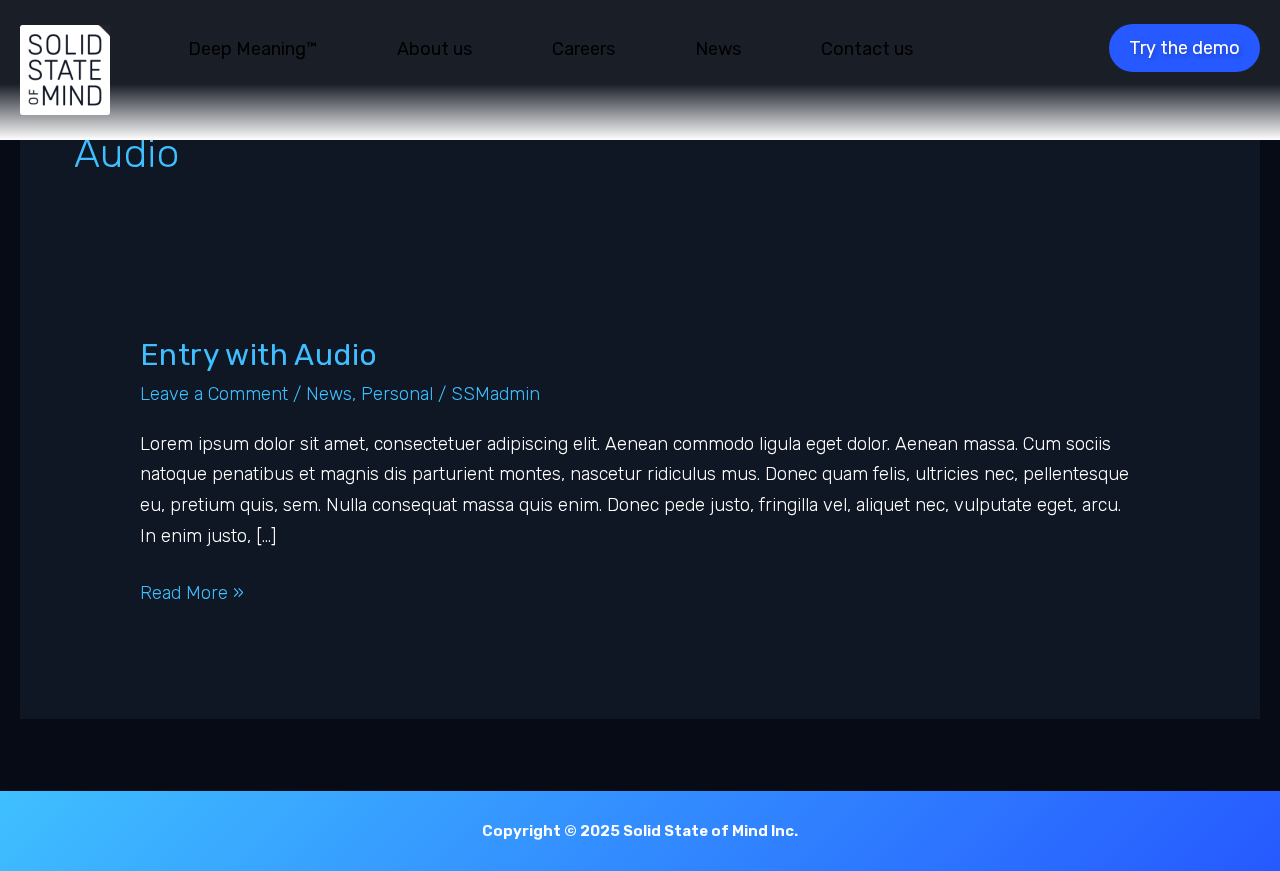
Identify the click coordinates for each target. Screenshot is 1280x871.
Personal (397, 394)
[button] (1184, 48)
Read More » (192, 595)
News (329, 394)
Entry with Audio (258, 355)
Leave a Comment (214, 394)
